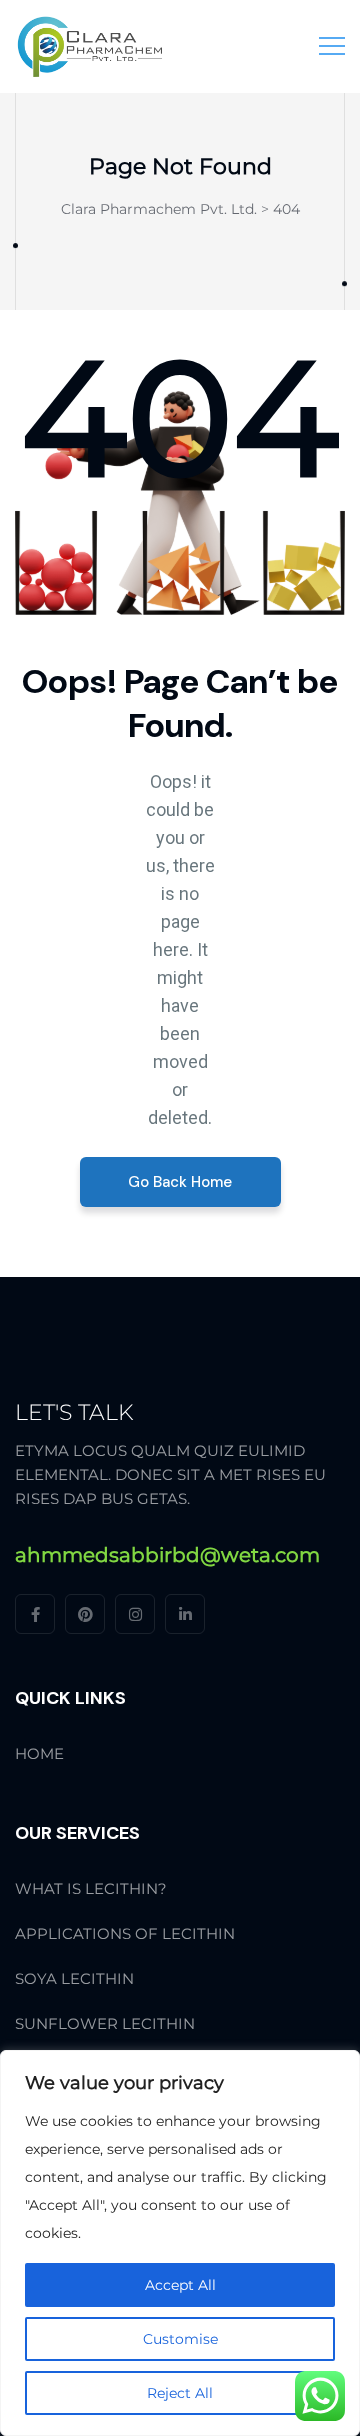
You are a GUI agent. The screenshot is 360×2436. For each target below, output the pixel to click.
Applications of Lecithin (125, 1933)
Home (39, 1753)
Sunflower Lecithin (105, 2023)
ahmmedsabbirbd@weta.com (167, 1555)
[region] (180, 2243)
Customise (180, 2339)
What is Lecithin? (91, 1888)
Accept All (180, 2285)
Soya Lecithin (74, 1978)
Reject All (180, 2393)
